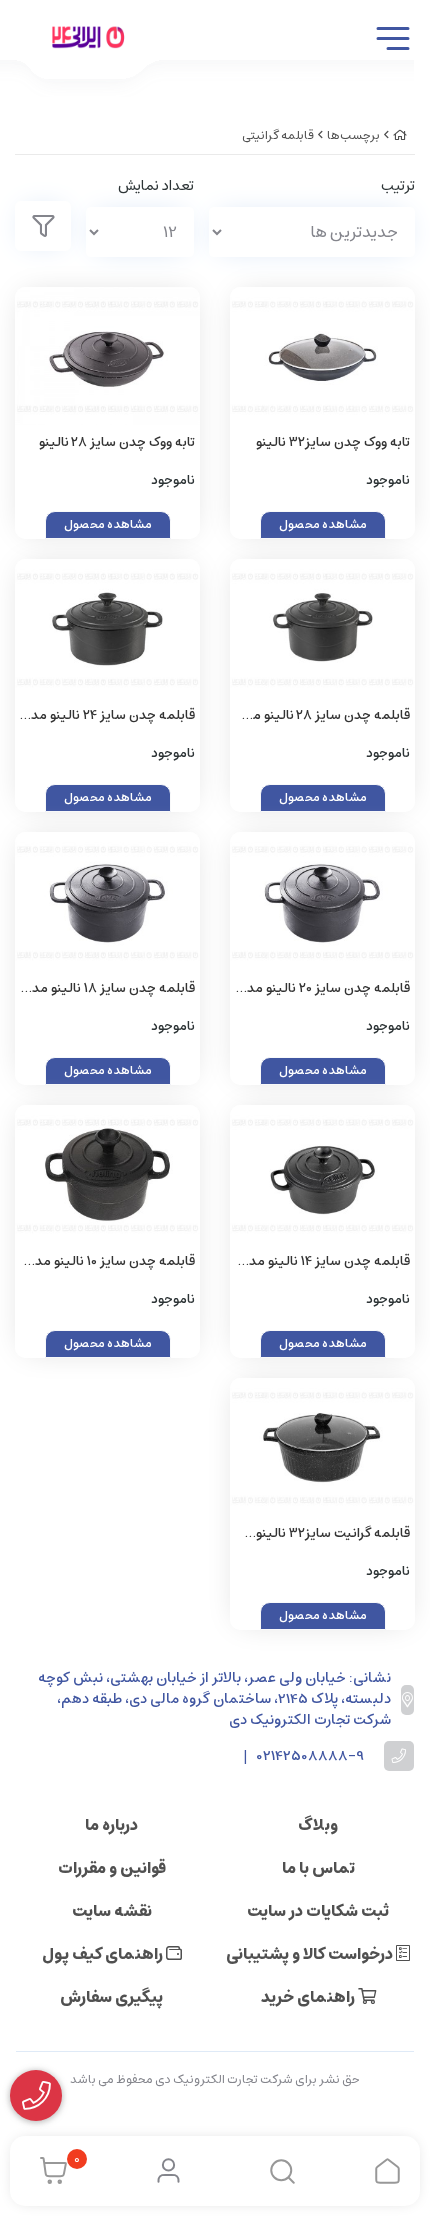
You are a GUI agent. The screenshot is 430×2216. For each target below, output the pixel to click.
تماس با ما (318, 1868)
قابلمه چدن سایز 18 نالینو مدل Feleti (109, 989)
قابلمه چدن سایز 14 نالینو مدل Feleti (325, 1262)
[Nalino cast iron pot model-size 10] (107, 1174)
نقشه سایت (112, 1911)
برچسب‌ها (353, 135)
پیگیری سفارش (111, 1997)
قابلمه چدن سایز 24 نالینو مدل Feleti (108, 716)
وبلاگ (318, 1825)
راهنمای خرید (309, 1997)
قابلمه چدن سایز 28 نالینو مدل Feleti (323, 716)
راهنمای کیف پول (104, 1954)
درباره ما (111, 1825)
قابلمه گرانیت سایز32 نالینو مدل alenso (333, 1534)
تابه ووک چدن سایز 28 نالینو (117, 442)
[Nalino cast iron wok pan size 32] (322, 356)
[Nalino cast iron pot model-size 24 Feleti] (107, 628)
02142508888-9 (310, 1756)
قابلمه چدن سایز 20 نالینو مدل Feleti (324, 989)
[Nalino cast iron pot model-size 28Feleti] (107, 356)
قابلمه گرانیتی (278, 135)
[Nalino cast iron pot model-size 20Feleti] (322, 901)
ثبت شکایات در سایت (318, 1911)
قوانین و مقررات (112, 1868)
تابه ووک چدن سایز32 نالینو (333, 442)
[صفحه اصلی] (400, 135)
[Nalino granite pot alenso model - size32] (322, 1447)
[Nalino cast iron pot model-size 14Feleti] (322, 1174)
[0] (48, 2171)
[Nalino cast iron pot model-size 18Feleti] (107, 901)
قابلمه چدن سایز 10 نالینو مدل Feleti (110, 1262)
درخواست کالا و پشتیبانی (311, 1954)
